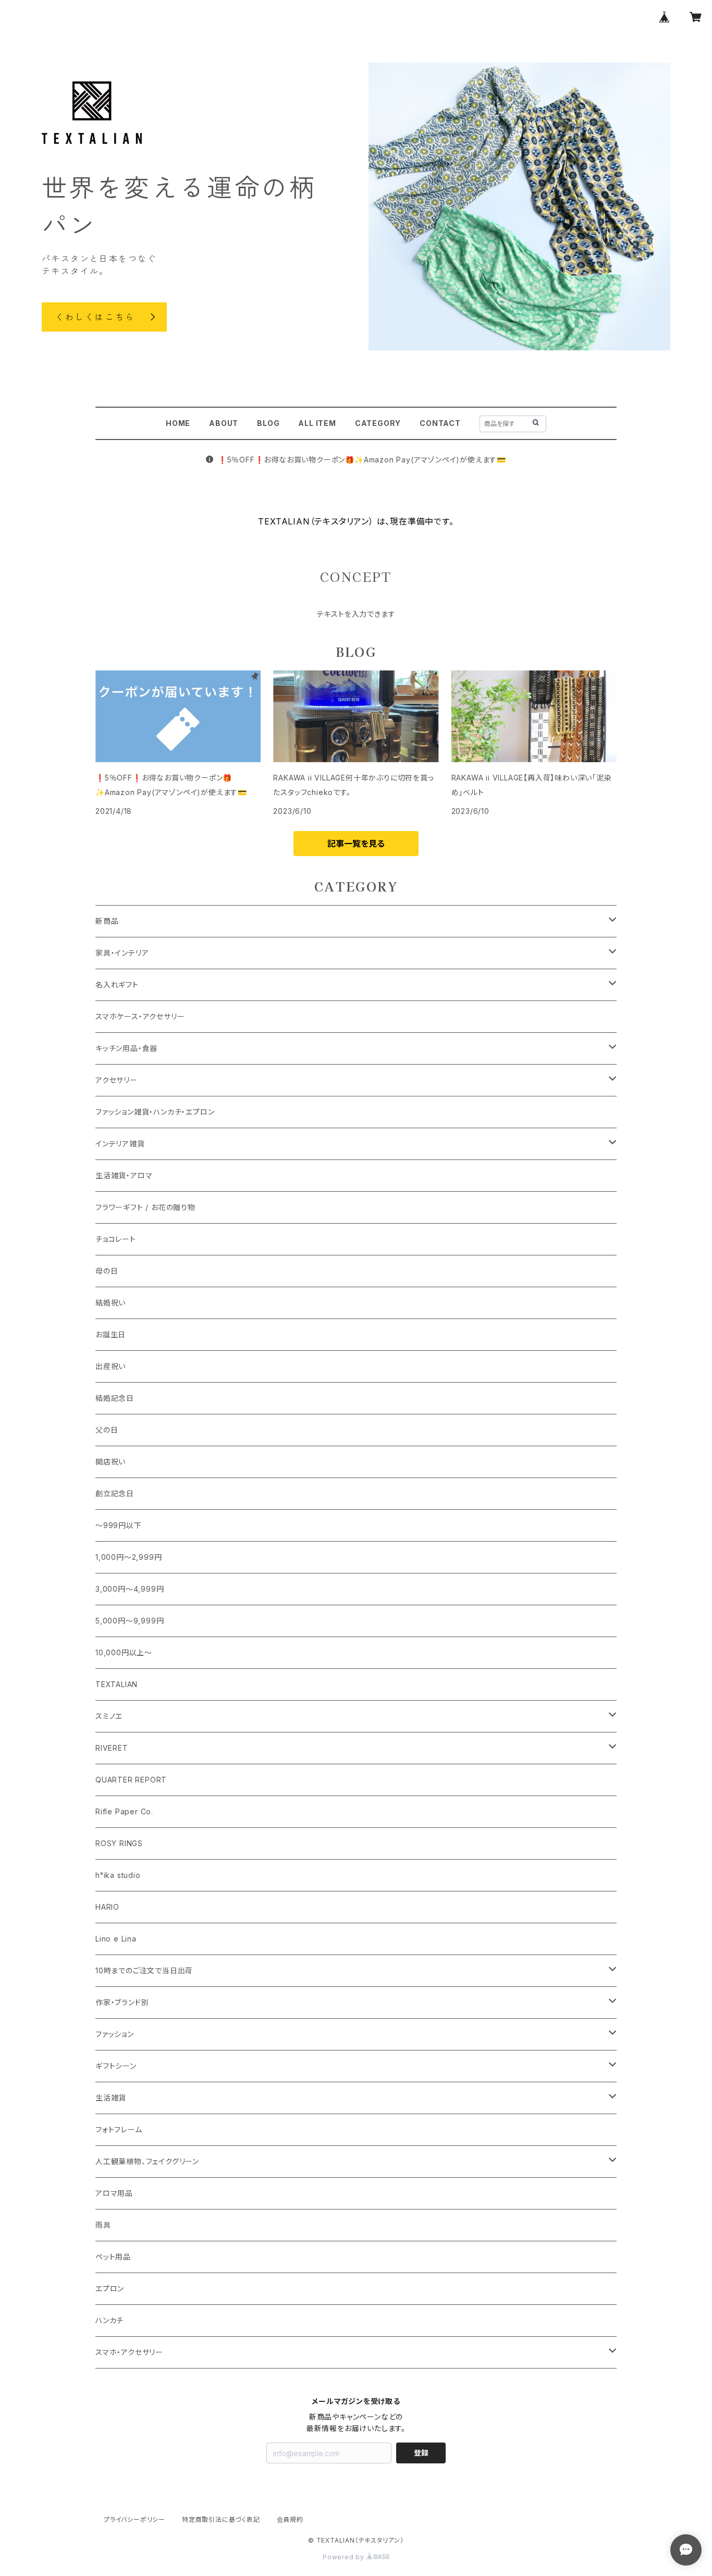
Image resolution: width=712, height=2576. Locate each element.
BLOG (268, 423)
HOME (178, 423)
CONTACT (440, 423)
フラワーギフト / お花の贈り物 (145, 1207)
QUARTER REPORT (131, 1780)
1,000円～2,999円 (128, 1557)
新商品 (107, 921)
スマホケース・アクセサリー (140, 1016)
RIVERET (112, 1748)
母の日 (107, 1271)
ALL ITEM (317, 423)
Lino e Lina (116, 1939)
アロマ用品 (114, 2193)
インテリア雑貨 (120, 1144)
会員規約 (290, 2519)
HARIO (107, 1907)
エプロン (110, 2288)
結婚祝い (111, 1303)
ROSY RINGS (119, 1843)
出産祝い (111, 1366)
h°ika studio (118, 1875)
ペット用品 (113, 2257)
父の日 (107, 1430)
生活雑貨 (111, 2098)
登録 (421, 2453)
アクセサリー (116, 1080)
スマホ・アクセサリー (129, 2352)
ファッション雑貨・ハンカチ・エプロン (155, 1112)
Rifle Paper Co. (124, 1811)
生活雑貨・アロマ (124, 1175)
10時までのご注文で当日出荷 (144, 1970)
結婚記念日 (115, 1398)
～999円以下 (119, 1525)
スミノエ (109, 1716)
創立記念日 (115, 1493)
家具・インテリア (122, 953)
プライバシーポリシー (134, 2519)
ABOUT (224, 423)
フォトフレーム (119, 2129)
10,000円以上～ (124, 1652)
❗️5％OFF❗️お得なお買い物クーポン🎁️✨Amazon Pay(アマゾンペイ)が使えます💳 (362, 460)
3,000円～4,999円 (130, 1589)
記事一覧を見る (356, 844)
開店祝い (111, 1462)
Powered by (345, 2557)
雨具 (103, 2225)
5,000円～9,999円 (130, 1621)
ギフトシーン (116, 2066)
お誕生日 (111, 1334)
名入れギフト (117, 985)
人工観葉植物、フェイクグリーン (147, 2161)
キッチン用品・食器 (126, 1048)
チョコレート (116, 1239)
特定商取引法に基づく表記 (221, 2519)
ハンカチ (109, 2320)
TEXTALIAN (116, 1684)
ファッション (115, 2034)
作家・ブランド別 (122, 2002)
